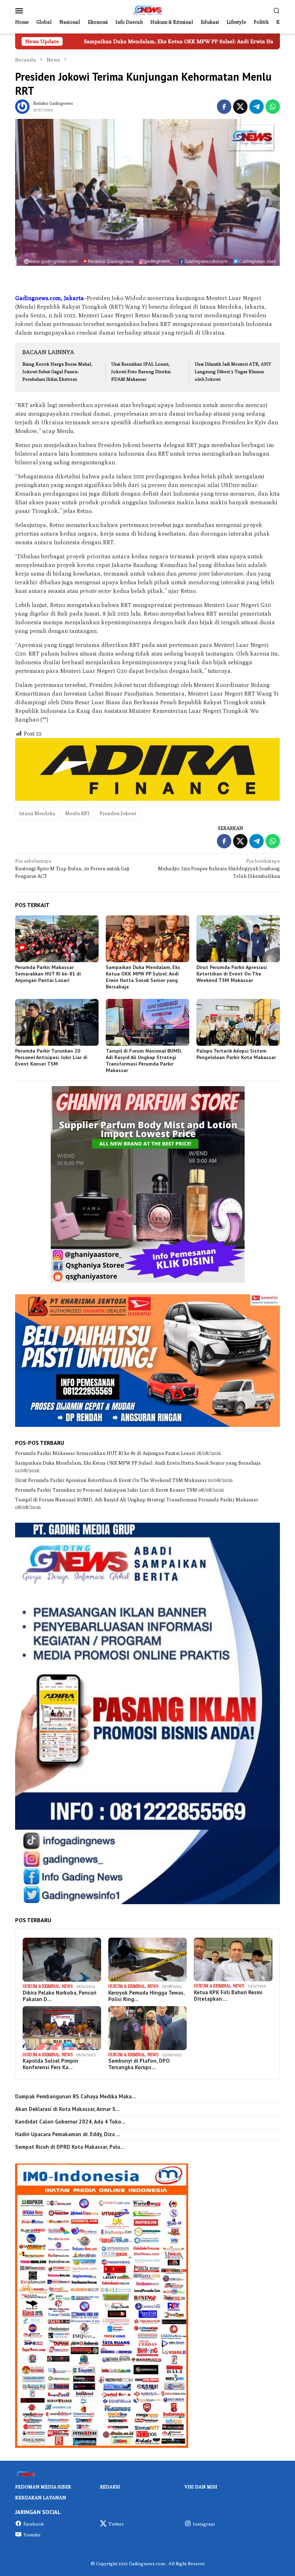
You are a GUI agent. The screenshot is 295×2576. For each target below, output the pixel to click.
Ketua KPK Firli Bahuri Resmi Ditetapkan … (228, 1996)
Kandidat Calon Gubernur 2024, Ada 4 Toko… (70, 2122)
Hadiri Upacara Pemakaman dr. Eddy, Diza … (68, 2134)
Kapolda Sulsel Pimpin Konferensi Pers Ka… (50, 2064)
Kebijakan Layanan (41, 2497)
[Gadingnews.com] (147, 10)
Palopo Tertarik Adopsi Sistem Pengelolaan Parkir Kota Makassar (236, 1054)
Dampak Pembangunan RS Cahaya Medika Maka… (76, 2097)
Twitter (116, 2524)
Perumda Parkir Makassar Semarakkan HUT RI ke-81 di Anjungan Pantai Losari (48, 974)
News (67, 1986)
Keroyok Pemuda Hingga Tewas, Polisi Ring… (146, 1996)
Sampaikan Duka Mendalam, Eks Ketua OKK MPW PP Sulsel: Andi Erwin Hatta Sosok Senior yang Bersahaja (143, 977)
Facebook (34, 2524)
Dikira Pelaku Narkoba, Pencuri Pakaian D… (60, 1996)
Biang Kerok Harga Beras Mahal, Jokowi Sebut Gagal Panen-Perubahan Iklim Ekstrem (57, 371)
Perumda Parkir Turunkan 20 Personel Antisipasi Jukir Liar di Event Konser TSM (51, 1057)
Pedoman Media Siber (43, 2487)
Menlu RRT (78, 813)
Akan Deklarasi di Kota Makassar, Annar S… (67, 2109)
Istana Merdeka (37, 813)
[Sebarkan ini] (224, 107)
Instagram (204, 2524)
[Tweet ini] (240, 107)
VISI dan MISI (201, 2487)
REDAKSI (110, 2487)
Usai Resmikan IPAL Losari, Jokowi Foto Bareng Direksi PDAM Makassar (141, 371)
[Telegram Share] (257, 107)
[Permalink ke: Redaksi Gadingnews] (22, 106)
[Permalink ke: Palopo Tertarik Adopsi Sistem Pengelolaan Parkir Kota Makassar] (238, 1022)
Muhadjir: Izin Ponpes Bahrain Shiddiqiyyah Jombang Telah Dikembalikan (219, 869)
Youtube (32, 2535)
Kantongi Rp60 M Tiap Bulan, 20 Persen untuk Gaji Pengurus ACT (72, 869)
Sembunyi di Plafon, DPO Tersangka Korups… (139, 2064)
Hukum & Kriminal (41, 1986)
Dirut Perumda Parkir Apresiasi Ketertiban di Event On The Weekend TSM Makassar (232, 974)
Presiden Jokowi (118, 813)
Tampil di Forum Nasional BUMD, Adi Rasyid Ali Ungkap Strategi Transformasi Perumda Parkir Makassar (144, 1061)
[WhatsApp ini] (273, 107)
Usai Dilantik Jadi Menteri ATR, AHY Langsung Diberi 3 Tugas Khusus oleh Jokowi (233, 371)
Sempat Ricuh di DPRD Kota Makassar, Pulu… (70, 2147)
